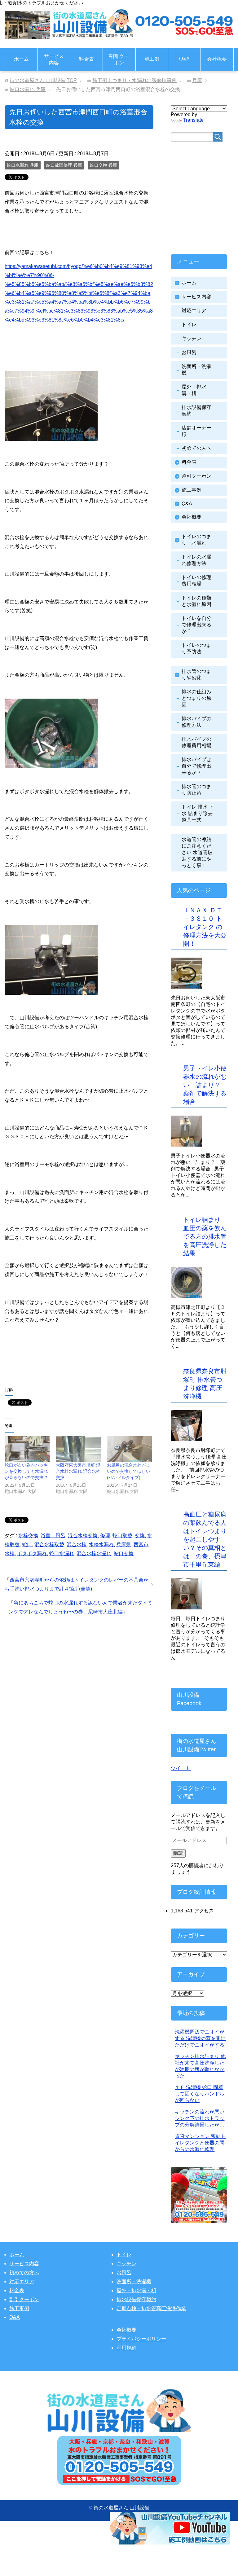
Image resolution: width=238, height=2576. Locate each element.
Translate (193, 120)
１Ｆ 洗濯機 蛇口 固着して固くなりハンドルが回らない (200, 2094)
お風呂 (189, 352)
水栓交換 (28, 1536)
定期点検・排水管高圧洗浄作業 (151, 2308)
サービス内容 (54, 59)
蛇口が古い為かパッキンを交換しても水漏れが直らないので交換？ (26, 1471)
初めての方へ (24, 2273)
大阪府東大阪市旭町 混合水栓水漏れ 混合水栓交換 (78, 1471)
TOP (43, 80)
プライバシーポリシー (141, 2339)
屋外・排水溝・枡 (136, 2291)
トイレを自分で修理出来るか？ (196, 625)
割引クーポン (119, 59)
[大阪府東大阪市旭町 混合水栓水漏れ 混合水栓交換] (78, 1449)
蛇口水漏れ (62, 1553)
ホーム (21, 59)
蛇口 (27, 1545)
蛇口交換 (124, 1553)
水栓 (10, 1553)
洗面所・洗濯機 (134, 2282)
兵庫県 (124, 1545)
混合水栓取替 (49, 1545)
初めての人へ (196, 448)
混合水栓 (77, 1545)
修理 (105, 1536)
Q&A (184, 59)
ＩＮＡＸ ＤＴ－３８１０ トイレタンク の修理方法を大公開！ (205, 927)
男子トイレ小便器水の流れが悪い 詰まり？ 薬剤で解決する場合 (205, 1085)
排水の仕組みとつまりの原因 (196, 698)
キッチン (192, 338)
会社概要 (217, 59)
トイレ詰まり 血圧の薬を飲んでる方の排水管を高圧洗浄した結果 (205, 1236)
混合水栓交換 (83, 1536)
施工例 (152, 59)
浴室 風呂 (53, 1536)
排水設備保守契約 (136, 2300)
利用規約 (126, 2348)
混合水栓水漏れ (94, 1553)
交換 (140, 1536)
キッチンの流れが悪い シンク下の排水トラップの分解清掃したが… (200, 2118)
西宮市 (141, 1545)
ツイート (181, 1768)
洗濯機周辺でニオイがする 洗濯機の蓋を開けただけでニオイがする (200, 2038)
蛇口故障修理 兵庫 (64, 165)
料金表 (86, 59)
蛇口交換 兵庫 (104, 165)
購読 (178, 1853)
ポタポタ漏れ (32, 1553)
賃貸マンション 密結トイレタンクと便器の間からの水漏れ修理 (200, 2143)
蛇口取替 (122, 1536)
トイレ (189, 325)
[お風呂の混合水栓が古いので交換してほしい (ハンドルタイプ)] (129, 1449)
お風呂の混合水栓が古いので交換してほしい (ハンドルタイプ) (129, 1471)
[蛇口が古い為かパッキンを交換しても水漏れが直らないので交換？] (27, 1449)
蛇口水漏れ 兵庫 (23, 165)
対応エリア (194, 311)
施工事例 (192, 490)
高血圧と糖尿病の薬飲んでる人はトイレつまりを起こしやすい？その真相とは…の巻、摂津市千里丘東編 (205, 1539)
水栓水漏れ (101, 1545)
